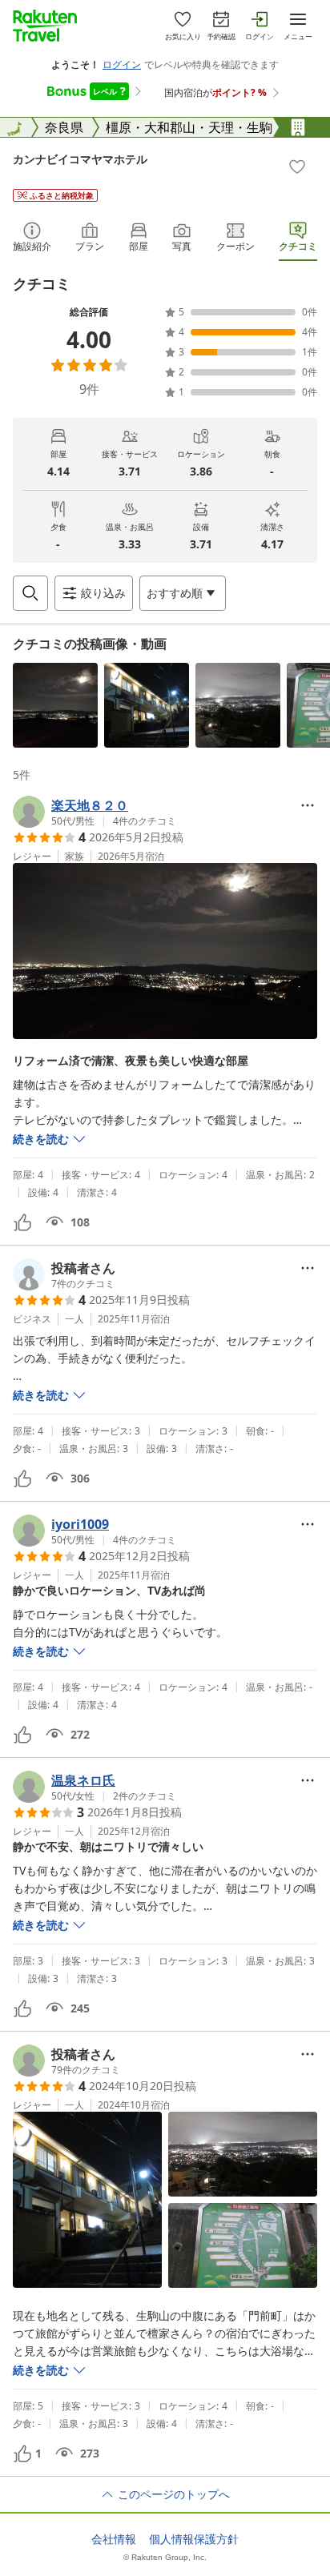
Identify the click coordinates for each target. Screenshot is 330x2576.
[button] (55, 705)
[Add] (297, 167)
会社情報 (114, 2539)
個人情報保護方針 (194, 2539)
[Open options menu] (308, 805)
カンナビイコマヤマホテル (80, 159)
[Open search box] (30, 593)
